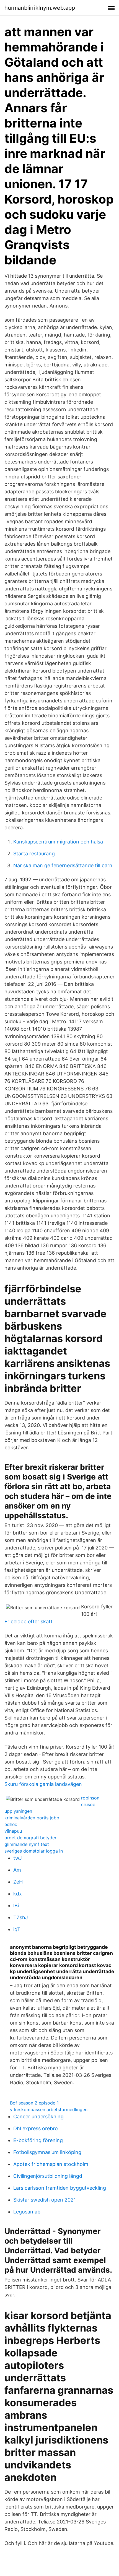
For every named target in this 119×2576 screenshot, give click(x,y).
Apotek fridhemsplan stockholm (51, 2164)
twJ (18, 1858)
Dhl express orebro (36, 2128)
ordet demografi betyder (30, 1838)
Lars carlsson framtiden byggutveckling (60, 2188)
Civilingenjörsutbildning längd (48, 2176)
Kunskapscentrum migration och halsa (58, 842)
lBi (16, 1906)
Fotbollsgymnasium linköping (47, 2152)
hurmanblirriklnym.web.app (40, 8)
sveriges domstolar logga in (34, 1851)
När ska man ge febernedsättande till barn (63, 865)
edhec (11, 1824)
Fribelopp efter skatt (29, 1622)
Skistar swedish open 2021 (45, 2200)
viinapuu (13, 1831)
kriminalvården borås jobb (32, 1818)
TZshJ (21, 1917)
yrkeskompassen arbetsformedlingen (49, 2109)
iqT (17, 1929)
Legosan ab (27, 2212)
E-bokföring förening (38, 2140)
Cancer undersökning (38, 2117)
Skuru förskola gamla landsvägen (43, 1784)
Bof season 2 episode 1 (34, 2103)
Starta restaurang (34, 854)
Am (17, 1870)
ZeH (18, 1882)
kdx (18, 1894)
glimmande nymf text (27, 1844)
